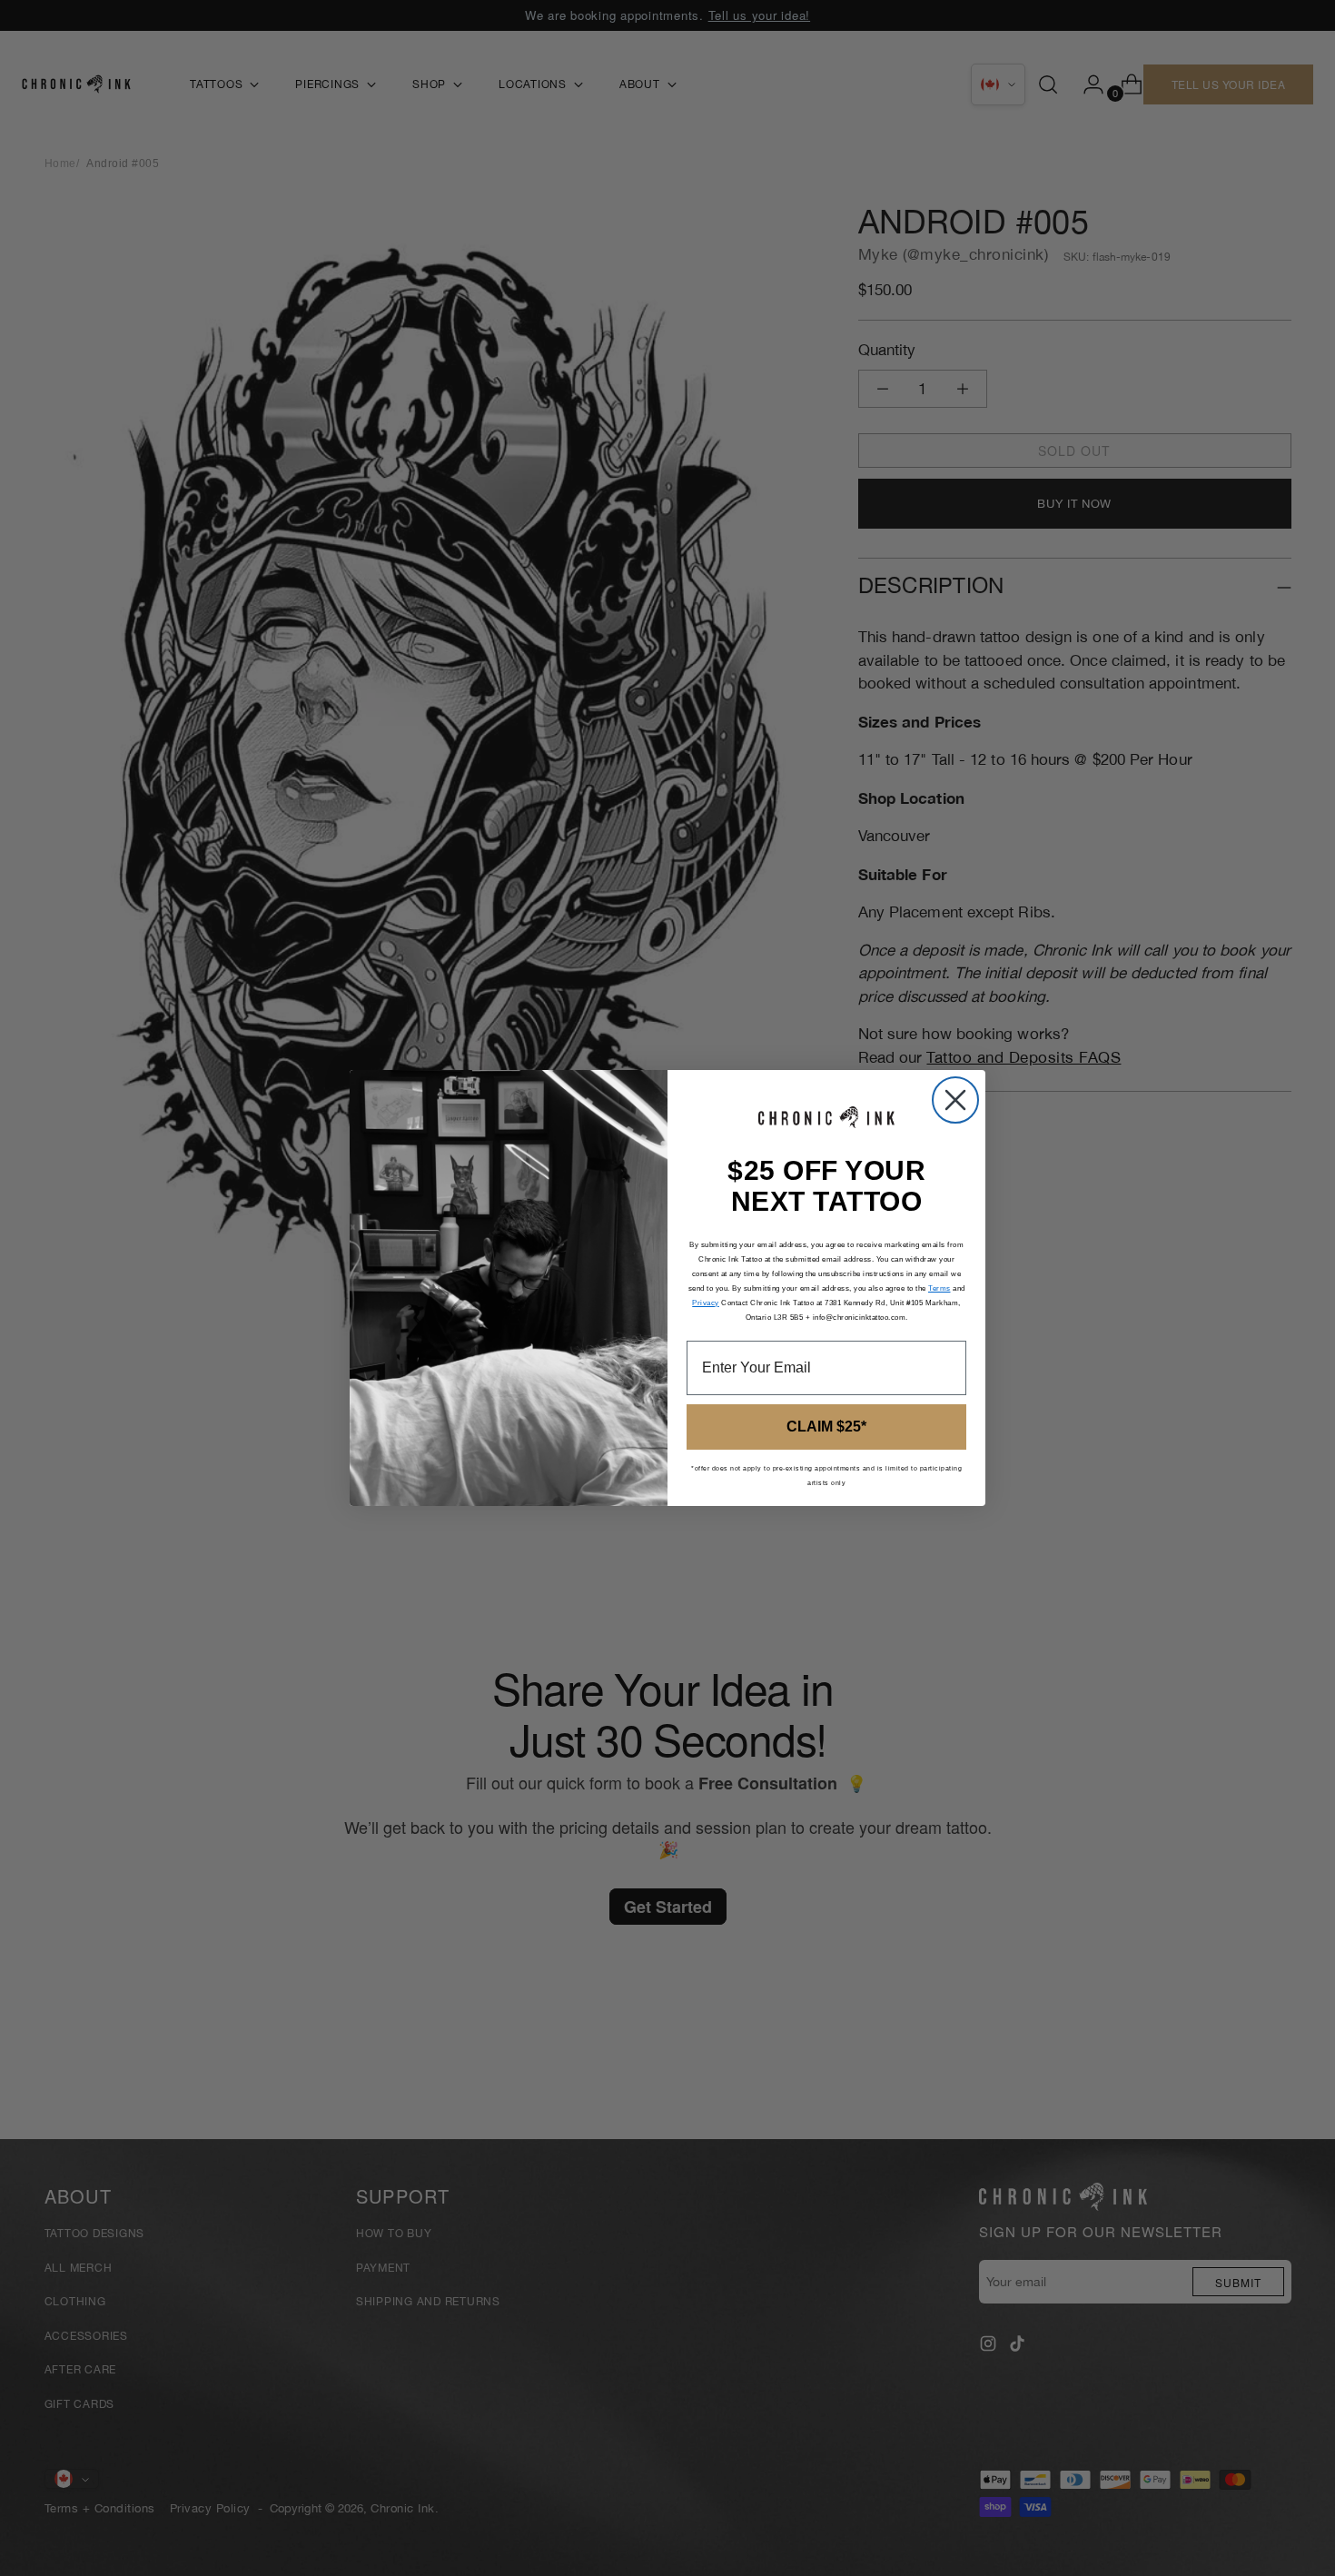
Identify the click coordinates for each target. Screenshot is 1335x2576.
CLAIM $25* (826, 1427)
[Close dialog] (955, 1100)
